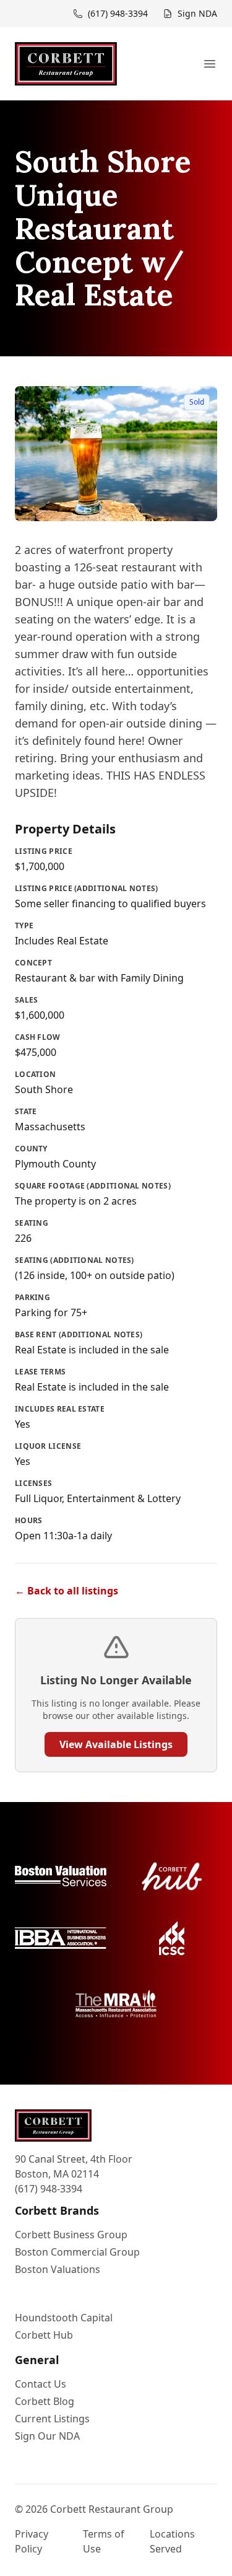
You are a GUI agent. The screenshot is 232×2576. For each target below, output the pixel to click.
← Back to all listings (67, 1591)
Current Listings (52, 2419)
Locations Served (172, 2541)
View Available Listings (116, 1744)
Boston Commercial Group (77, 2252)
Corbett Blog (45, 2401)
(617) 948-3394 (49, 2189)
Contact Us (41, 2384)
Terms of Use (104, 2541)
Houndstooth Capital (64, 2318)
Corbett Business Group (71, 2235)
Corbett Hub (44, 2335)
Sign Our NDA (47, 2436)
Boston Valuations (58, 2269)
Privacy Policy (32, 2541)
